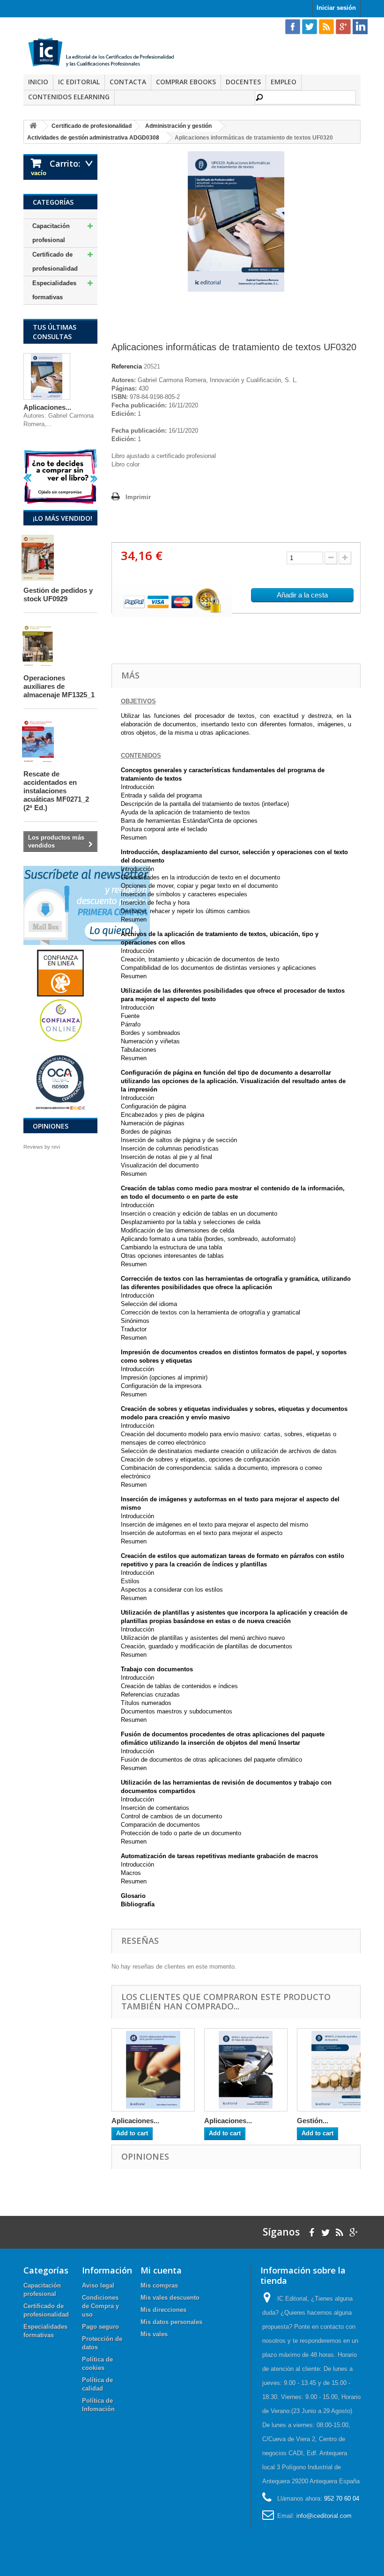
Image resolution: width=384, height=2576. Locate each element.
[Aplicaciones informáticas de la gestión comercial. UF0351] (153, 2070)
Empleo (284, 82)
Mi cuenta (161, 2270)
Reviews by (42, 1147)
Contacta (128, 82)
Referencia (127, 366)
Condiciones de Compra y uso (100, 2306)
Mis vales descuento (170, 2298)
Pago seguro (100, 2327)
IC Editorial (79, 82)
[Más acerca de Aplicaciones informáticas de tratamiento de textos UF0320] (47, 376)
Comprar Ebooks (186, 82)
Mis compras (159, 2285)
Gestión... (313, 2121)
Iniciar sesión (336, 8)
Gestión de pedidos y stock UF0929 (58, 594)
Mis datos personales (171, 2322)
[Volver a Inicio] (33, 126)
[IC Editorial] (104, 53)
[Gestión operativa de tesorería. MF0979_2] (339, 2070)
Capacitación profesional (51, 233)
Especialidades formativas (54, 290)
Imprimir (138, 497)
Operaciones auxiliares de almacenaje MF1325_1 (59, 686)
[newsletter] (87, 905)
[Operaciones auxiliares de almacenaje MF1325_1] (46, 645)
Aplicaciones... (47, 407)
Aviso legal (98, 2285)
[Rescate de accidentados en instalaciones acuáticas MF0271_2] (46, 741)
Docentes (243, 82)
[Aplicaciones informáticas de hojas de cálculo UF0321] (246, 2070)
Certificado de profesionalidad (55, 262)
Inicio (38, 82)
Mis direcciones (163, 2310)
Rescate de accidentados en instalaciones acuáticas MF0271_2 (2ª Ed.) (56, 791)
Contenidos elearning (69, 97)
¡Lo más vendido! (63, 518)
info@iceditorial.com (324, 2516)
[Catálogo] (60, 476)
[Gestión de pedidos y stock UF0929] (46, 558)
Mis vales (154, 2334)
